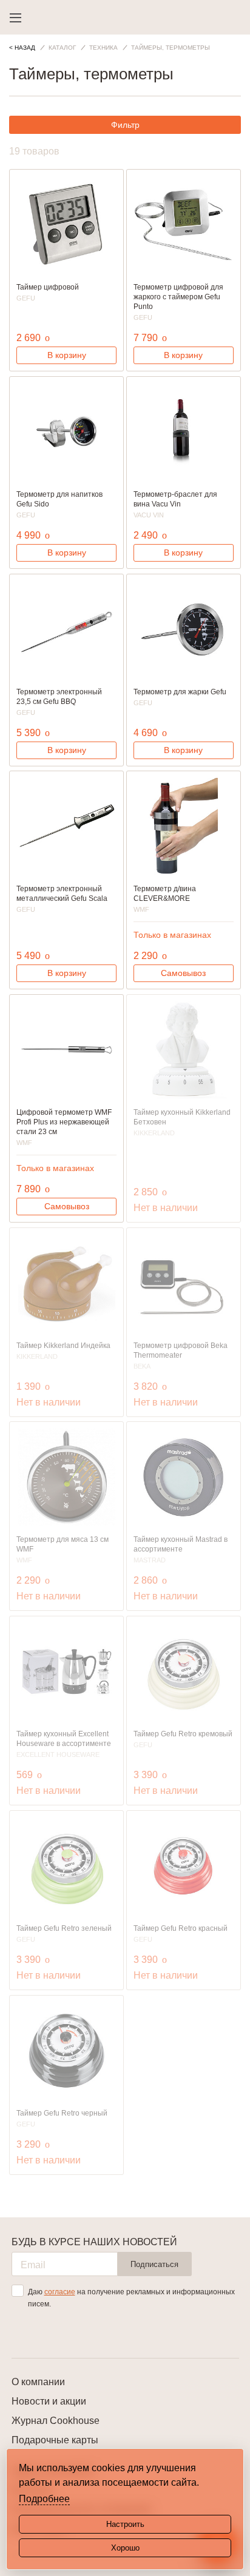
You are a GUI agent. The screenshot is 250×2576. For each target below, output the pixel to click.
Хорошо (125, 2548)
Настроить (125, 2524)
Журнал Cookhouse (56, 2421)
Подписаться (154, 2264)
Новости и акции (49, 2401)
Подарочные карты (55, 2440)
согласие (60, 2292)
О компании (38, 2382)
